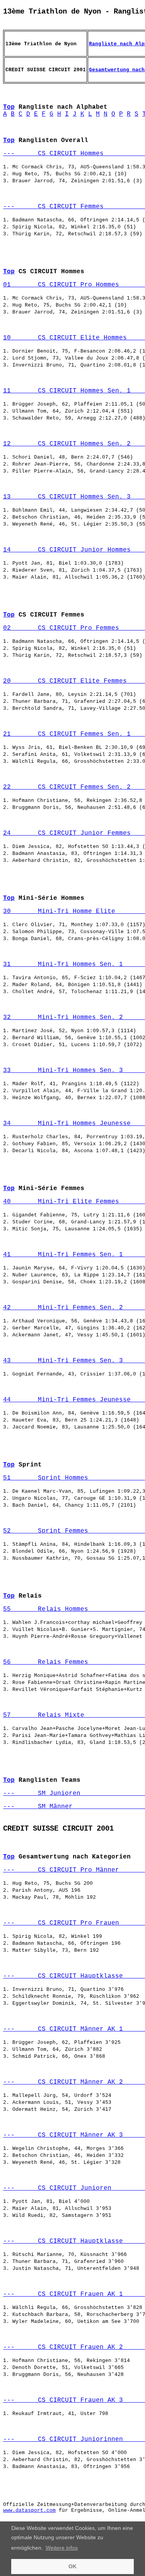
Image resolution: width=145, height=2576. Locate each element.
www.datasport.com (29, 2510)
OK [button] (72, 2566)
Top (9, 107)
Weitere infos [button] (62, 2548)
